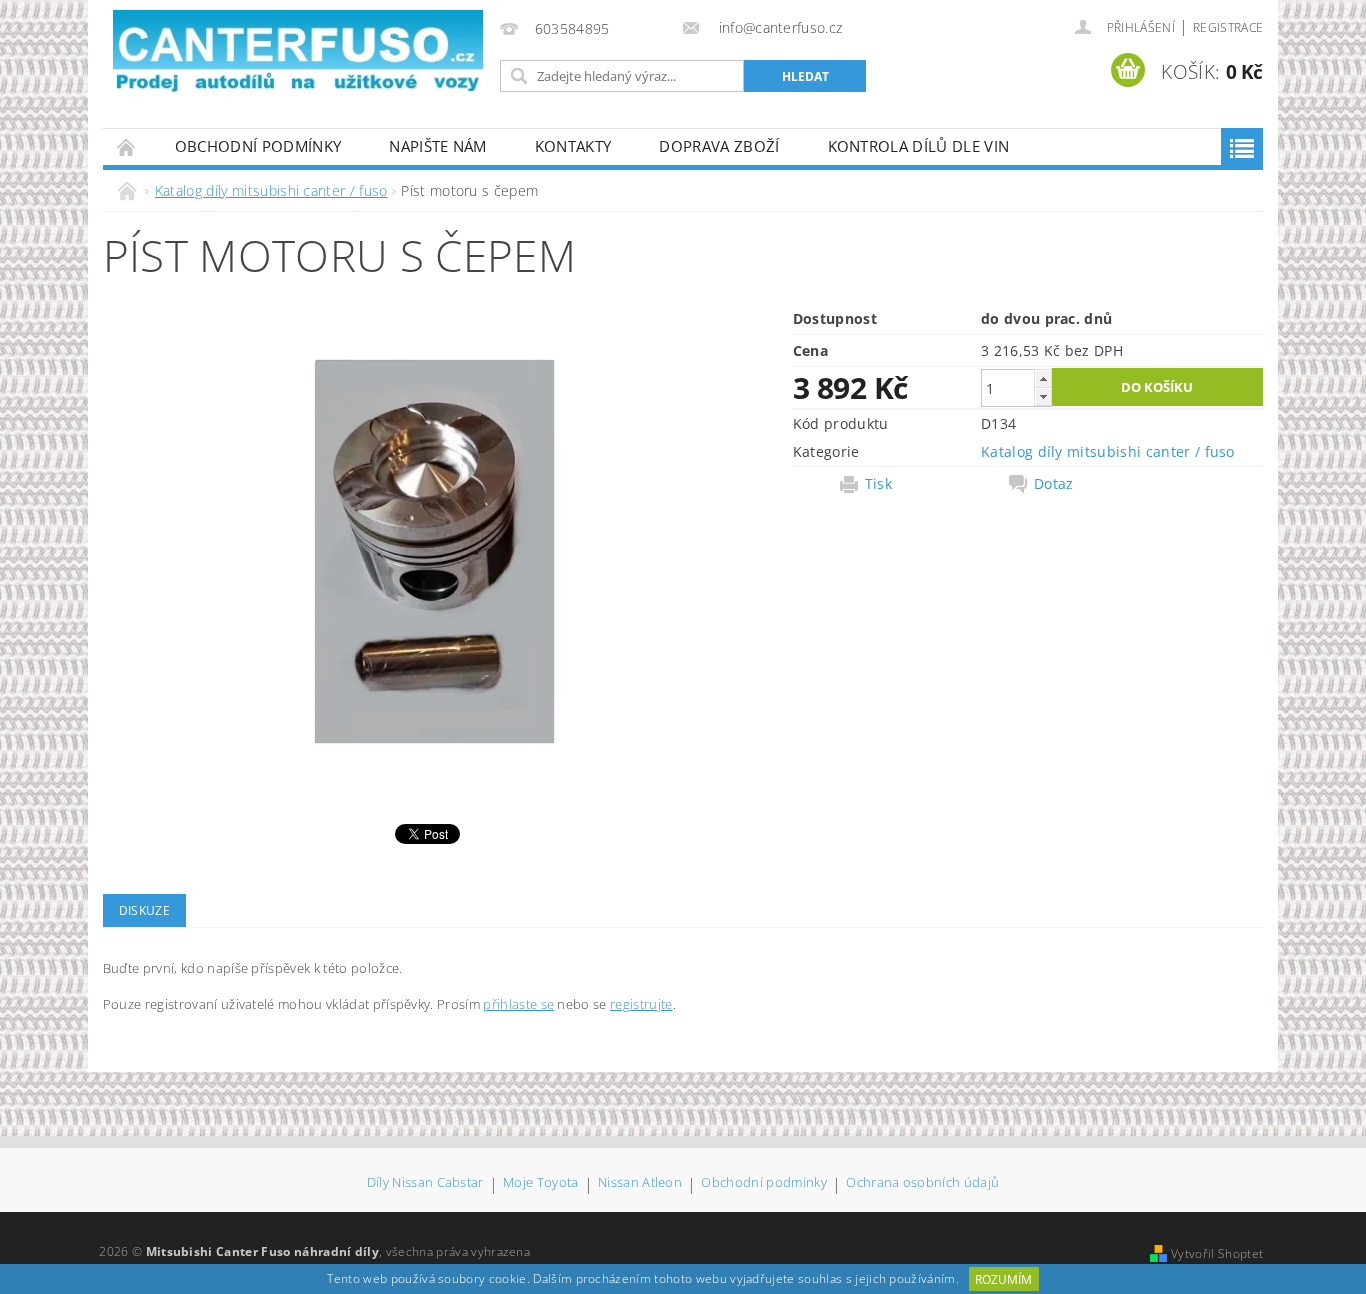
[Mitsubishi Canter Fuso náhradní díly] (298, 52)
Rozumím (1003, 1279)
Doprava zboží (719, 146)
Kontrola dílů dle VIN (919, 146)
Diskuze (144, 910)
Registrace (1228, 27)
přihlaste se (518, 1004)
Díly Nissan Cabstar (425, 1183)
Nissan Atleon (640, 1183)
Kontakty (573, 146)
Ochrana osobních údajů (922, 1183)
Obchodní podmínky (258, 146)
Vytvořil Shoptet (1217, 1253)
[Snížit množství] (1043, 396)
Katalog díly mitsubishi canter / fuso (1108, 451)
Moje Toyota (541, 1183)
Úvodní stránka (127, 146)
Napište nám (438, 146)
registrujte (641, 1004)
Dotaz (1054, 484)
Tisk (878, 484)
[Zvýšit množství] (1043, 378)
